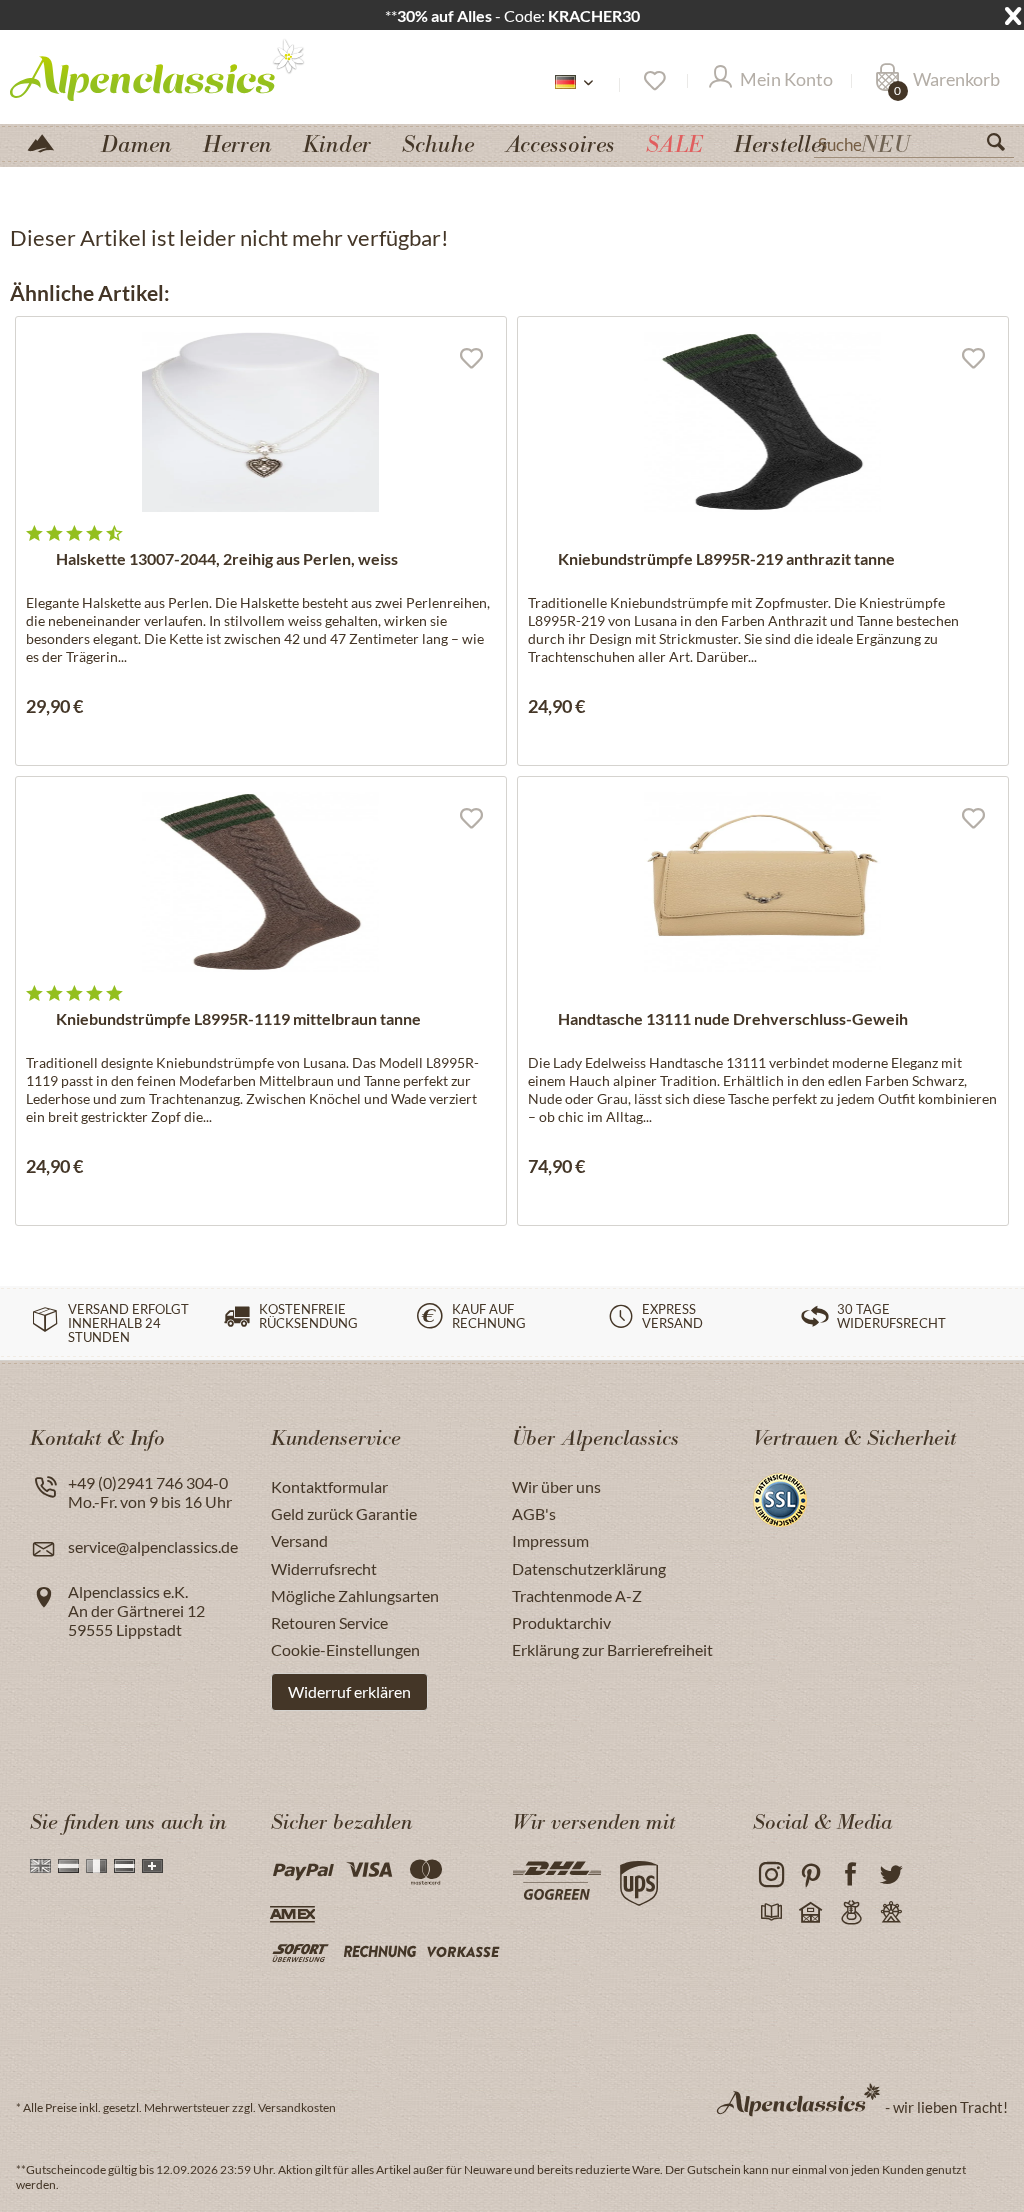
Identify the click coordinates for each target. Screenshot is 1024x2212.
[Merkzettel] (653, 81)
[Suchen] (1004, 146)
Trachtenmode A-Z (577, 1595)
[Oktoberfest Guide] (810, 1912)
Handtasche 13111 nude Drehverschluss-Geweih (733, 1018)
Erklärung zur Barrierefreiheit (612, 1649)
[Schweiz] (152, 1866)
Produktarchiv (561, 1622)
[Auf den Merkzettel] (471, 357)
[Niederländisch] (68, 1866)
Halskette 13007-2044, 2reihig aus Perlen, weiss (227, 558)
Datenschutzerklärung (589, 1568)
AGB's (534, 1513)
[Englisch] (40, 1866)
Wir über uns (556, 1486)
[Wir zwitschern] (890, 1874)
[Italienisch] (96, 1866)
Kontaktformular (329, 1486)
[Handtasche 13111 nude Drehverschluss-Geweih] (763, 882)
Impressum (550, 1540)
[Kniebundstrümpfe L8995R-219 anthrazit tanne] (763, 422)
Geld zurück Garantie (344, 1513)
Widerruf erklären (349, 1691)
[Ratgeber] (770, 1912)
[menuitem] (914, 142)
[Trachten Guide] (850, 1912)
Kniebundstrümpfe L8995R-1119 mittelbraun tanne (238, 1018)
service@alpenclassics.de (153, 1546)
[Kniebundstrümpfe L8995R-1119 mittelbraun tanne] (261, 882)
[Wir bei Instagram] (770, 1874)
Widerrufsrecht (324, 1568)
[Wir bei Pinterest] (810, 1874)
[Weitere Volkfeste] (890, 1912)
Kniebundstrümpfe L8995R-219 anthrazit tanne (726, 558)
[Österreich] (124, 1866)
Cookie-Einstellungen (345, 1649)
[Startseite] (49, 141)
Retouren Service (329, 1622)
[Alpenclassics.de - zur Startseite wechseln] (158, 69)
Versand (299, 1540)
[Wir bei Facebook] (850, 1874)
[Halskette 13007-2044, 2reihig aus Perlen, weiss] (261, 422)
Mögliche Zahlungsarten (355, 1595)
